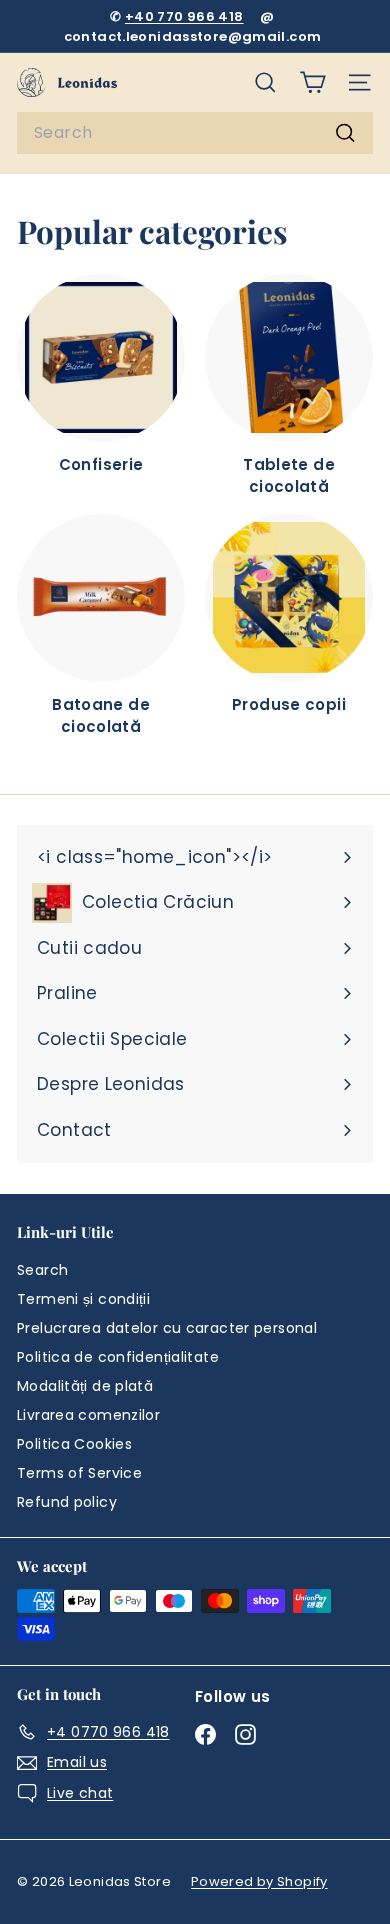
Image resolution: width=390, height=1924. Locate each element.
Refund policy (67, 1502)
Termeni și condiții (83, 1299)
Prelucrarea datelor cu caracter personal (167, 1328)
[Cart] (312, 82)
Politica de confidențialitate (118, 1357)
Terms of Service (79, 1473)
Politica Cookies (74, 1444)
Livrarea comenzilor (88, 1415)
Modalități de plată (85, 1386)
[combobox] (195, 133)
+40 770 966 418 (184, 16)
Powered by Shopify (259, 1881)
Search (42, 1270)
